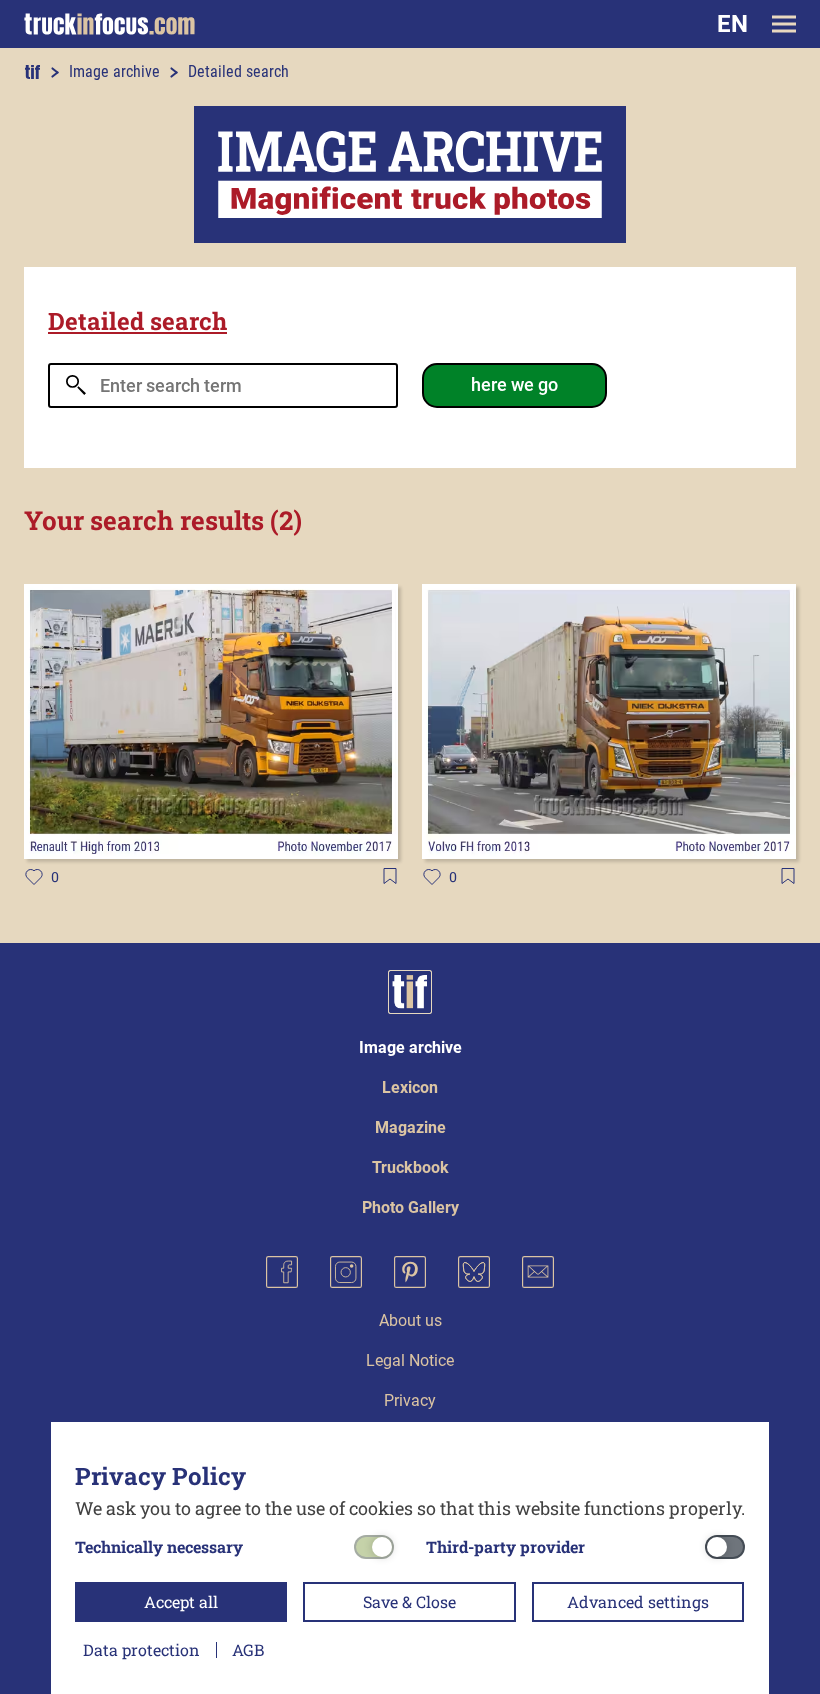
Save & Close (409, 1601)
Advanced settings (638, 1601)
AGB (248, 1649)
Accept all (181, 1601)
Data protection (141, 1649)
